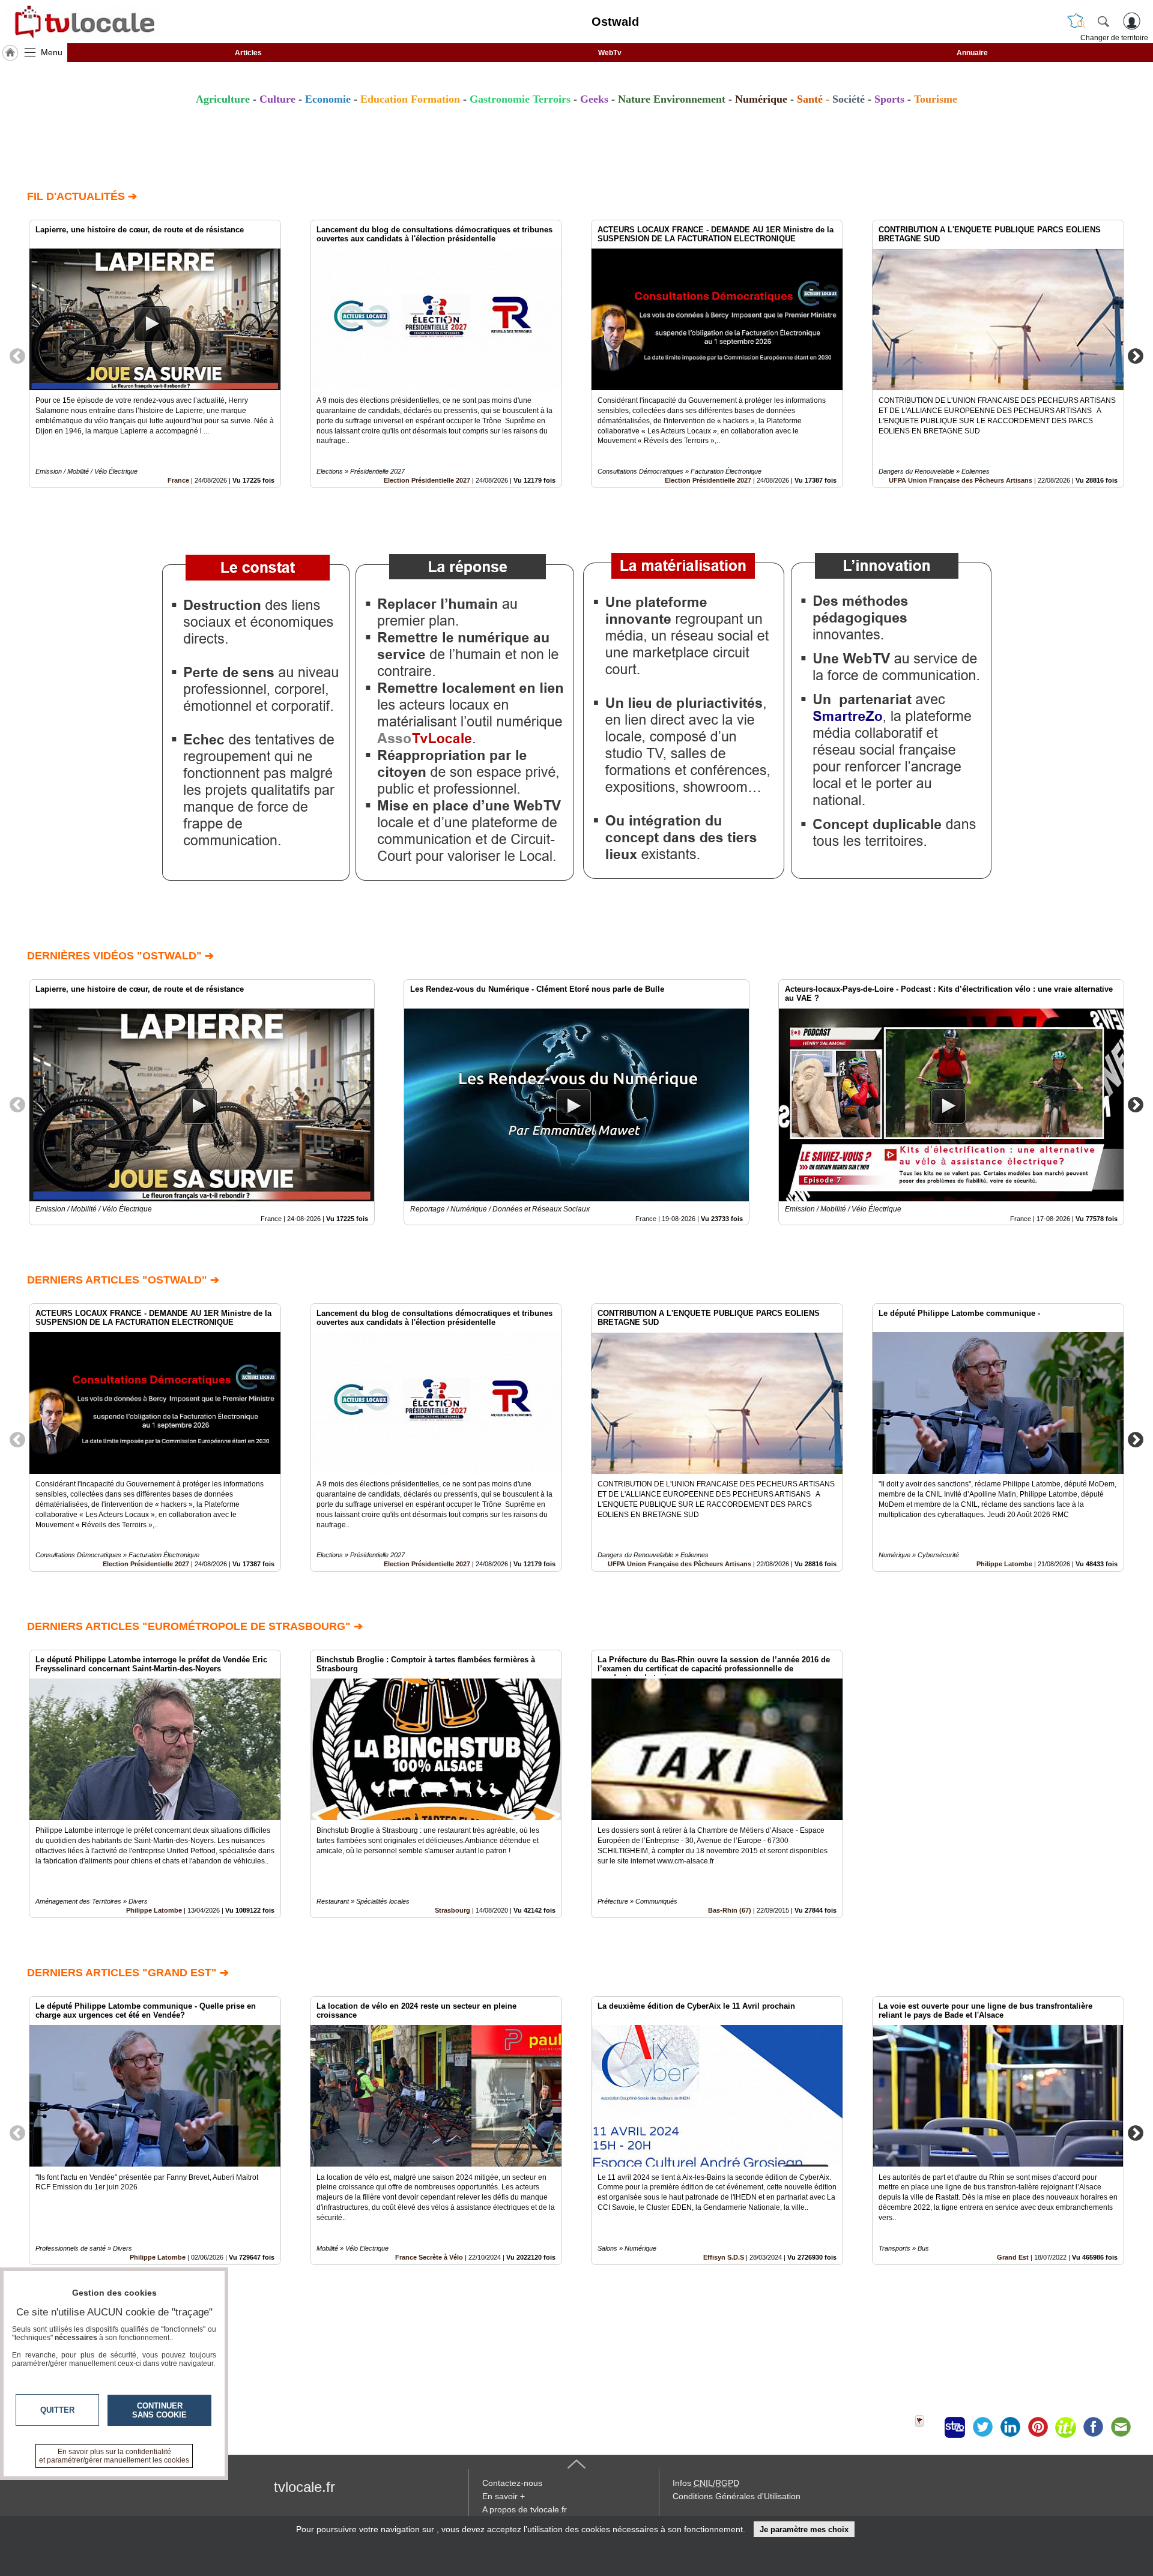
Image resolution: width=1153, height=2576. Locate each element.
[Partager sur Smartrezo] (955, 2427)
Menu (52, 52)
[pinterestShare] (1038, 2427)
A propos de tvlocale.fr (525, 2509)
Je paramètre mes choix (804, 2529)
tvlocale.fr (304, 2487)
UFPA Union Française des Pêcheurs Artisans (961, 480)
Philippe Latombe (1004, 1564)
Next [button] (1136, 355)
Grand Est (1013, 2257)
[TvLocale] (83, 22)
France (178, 480)
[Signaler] (927, 2427)
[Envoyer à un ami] (1121, 2427)
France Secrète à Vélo (429, 2257)
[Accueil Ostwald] (10, 53)
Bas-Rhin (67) (730, 1910)
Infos (706, 2483)
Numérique (761, 99)
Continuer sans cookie (159, 2410)
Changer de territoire (1114, 38)
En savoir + (504, 2496)
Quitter (57, 2410)
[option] (155, 354)
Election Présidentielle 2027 (427, 480)
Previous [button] (17, 355)
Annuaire (972, 53)
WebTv (610, 53)
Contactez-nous (512, 2483)
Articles (248, 53)
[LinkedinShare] (1010, 2427)
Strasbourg (452, 1910)
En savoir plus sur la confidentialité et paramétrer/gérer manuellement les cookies (114, 2456)
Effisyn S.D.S (724, 2257)
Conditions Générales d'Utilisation (737, 2496)
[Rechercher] (1103, 21)
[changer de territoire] (1076, 21)
